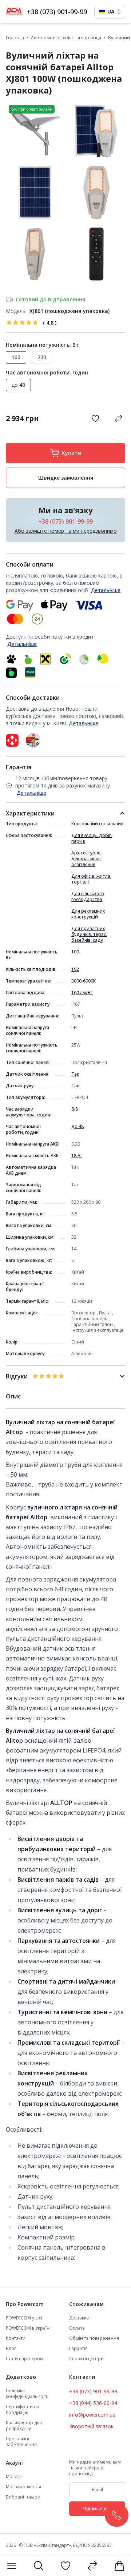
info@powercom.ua (92, 2415)
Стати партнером (25, 2359)
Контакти (16, 2338)
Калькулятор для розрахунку (24, 2426)
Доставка (79, 2318)
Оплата (77, 2328)
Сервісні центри (86, 2359)
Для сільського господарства (88, 897)
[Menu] (12, 2566)
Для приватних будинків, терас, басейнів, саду (89, 934)
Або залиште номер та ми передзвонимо (66, 531)
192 (75, 969)
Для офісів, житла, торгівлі (91, 879)
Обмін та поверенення (94, 2338)
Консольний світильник (97, 824)
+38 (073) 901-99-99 (57, 12)
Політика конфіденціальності (27, 2394)
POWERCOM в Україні (28, 2328)
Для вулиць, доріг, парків (92, 838)
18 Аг (77, 1156)
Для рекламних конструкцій (88, 914)
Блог (11, 2349)
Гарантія (78, 2349)
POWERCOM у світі (25, 2318)
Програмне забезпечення (21, 2442)
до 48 (78, 1127)
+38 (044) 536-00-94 (93, 2403)
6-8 (75, 1109)
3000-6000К (84, 981)
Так (75, 1074)
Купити (72, 453)
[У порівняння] (119, 418)
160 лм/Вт (82, 993)
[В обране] (97, 418)
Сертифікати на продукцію (23, 2410)
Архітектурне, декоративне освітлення (86, 859)
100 (75, 952)
